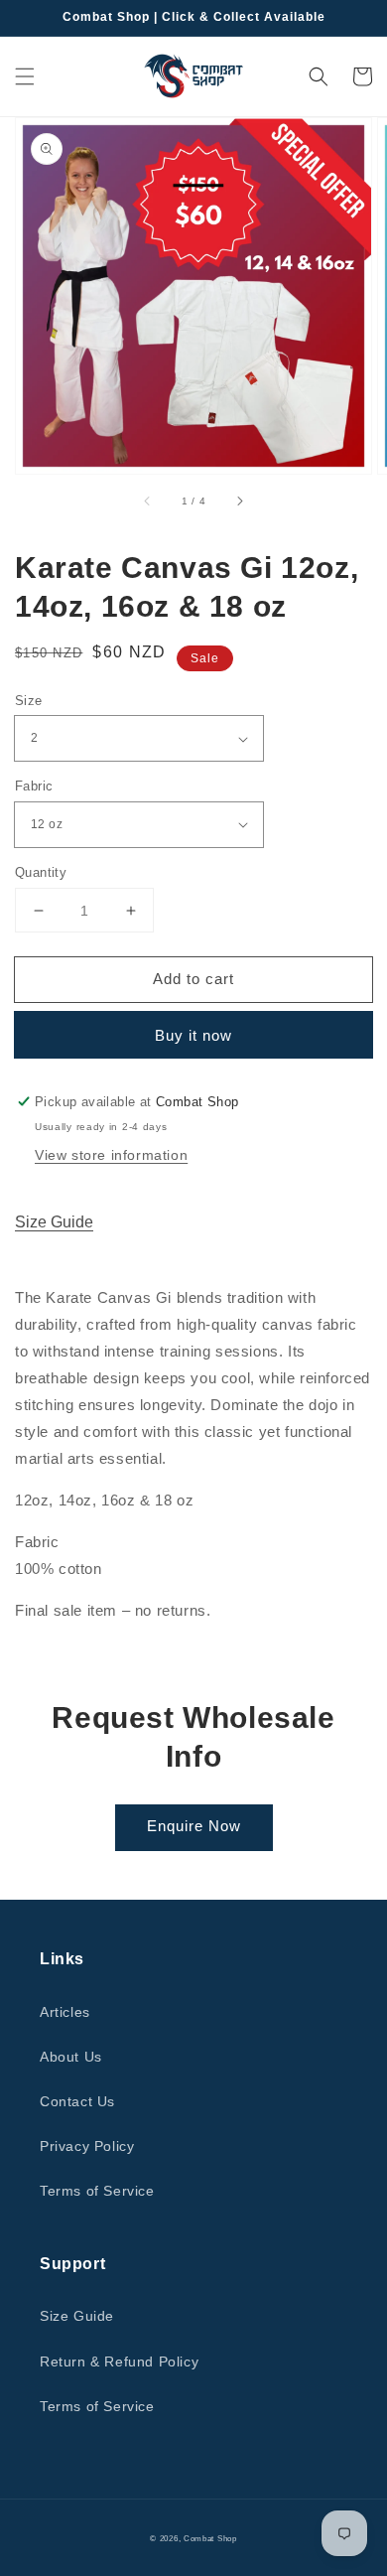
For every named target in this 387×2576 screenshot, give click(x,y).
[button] (25, 76)
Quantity (41, 872)
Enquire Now (194, 1826)
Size (29, 701)
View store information (111, 1155)
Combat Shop (210, 2538)
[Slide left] (148, 501)
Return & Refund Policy (119, 2361)
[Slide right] (239, 501)
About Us (71, 2057)
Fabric (34, 786)
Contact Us (77, 2101)
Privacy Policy (87, 2146)
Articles (65, 2012)
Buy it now (193, 1035)
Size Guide (54, 1222)
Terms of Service (97, 2191)
